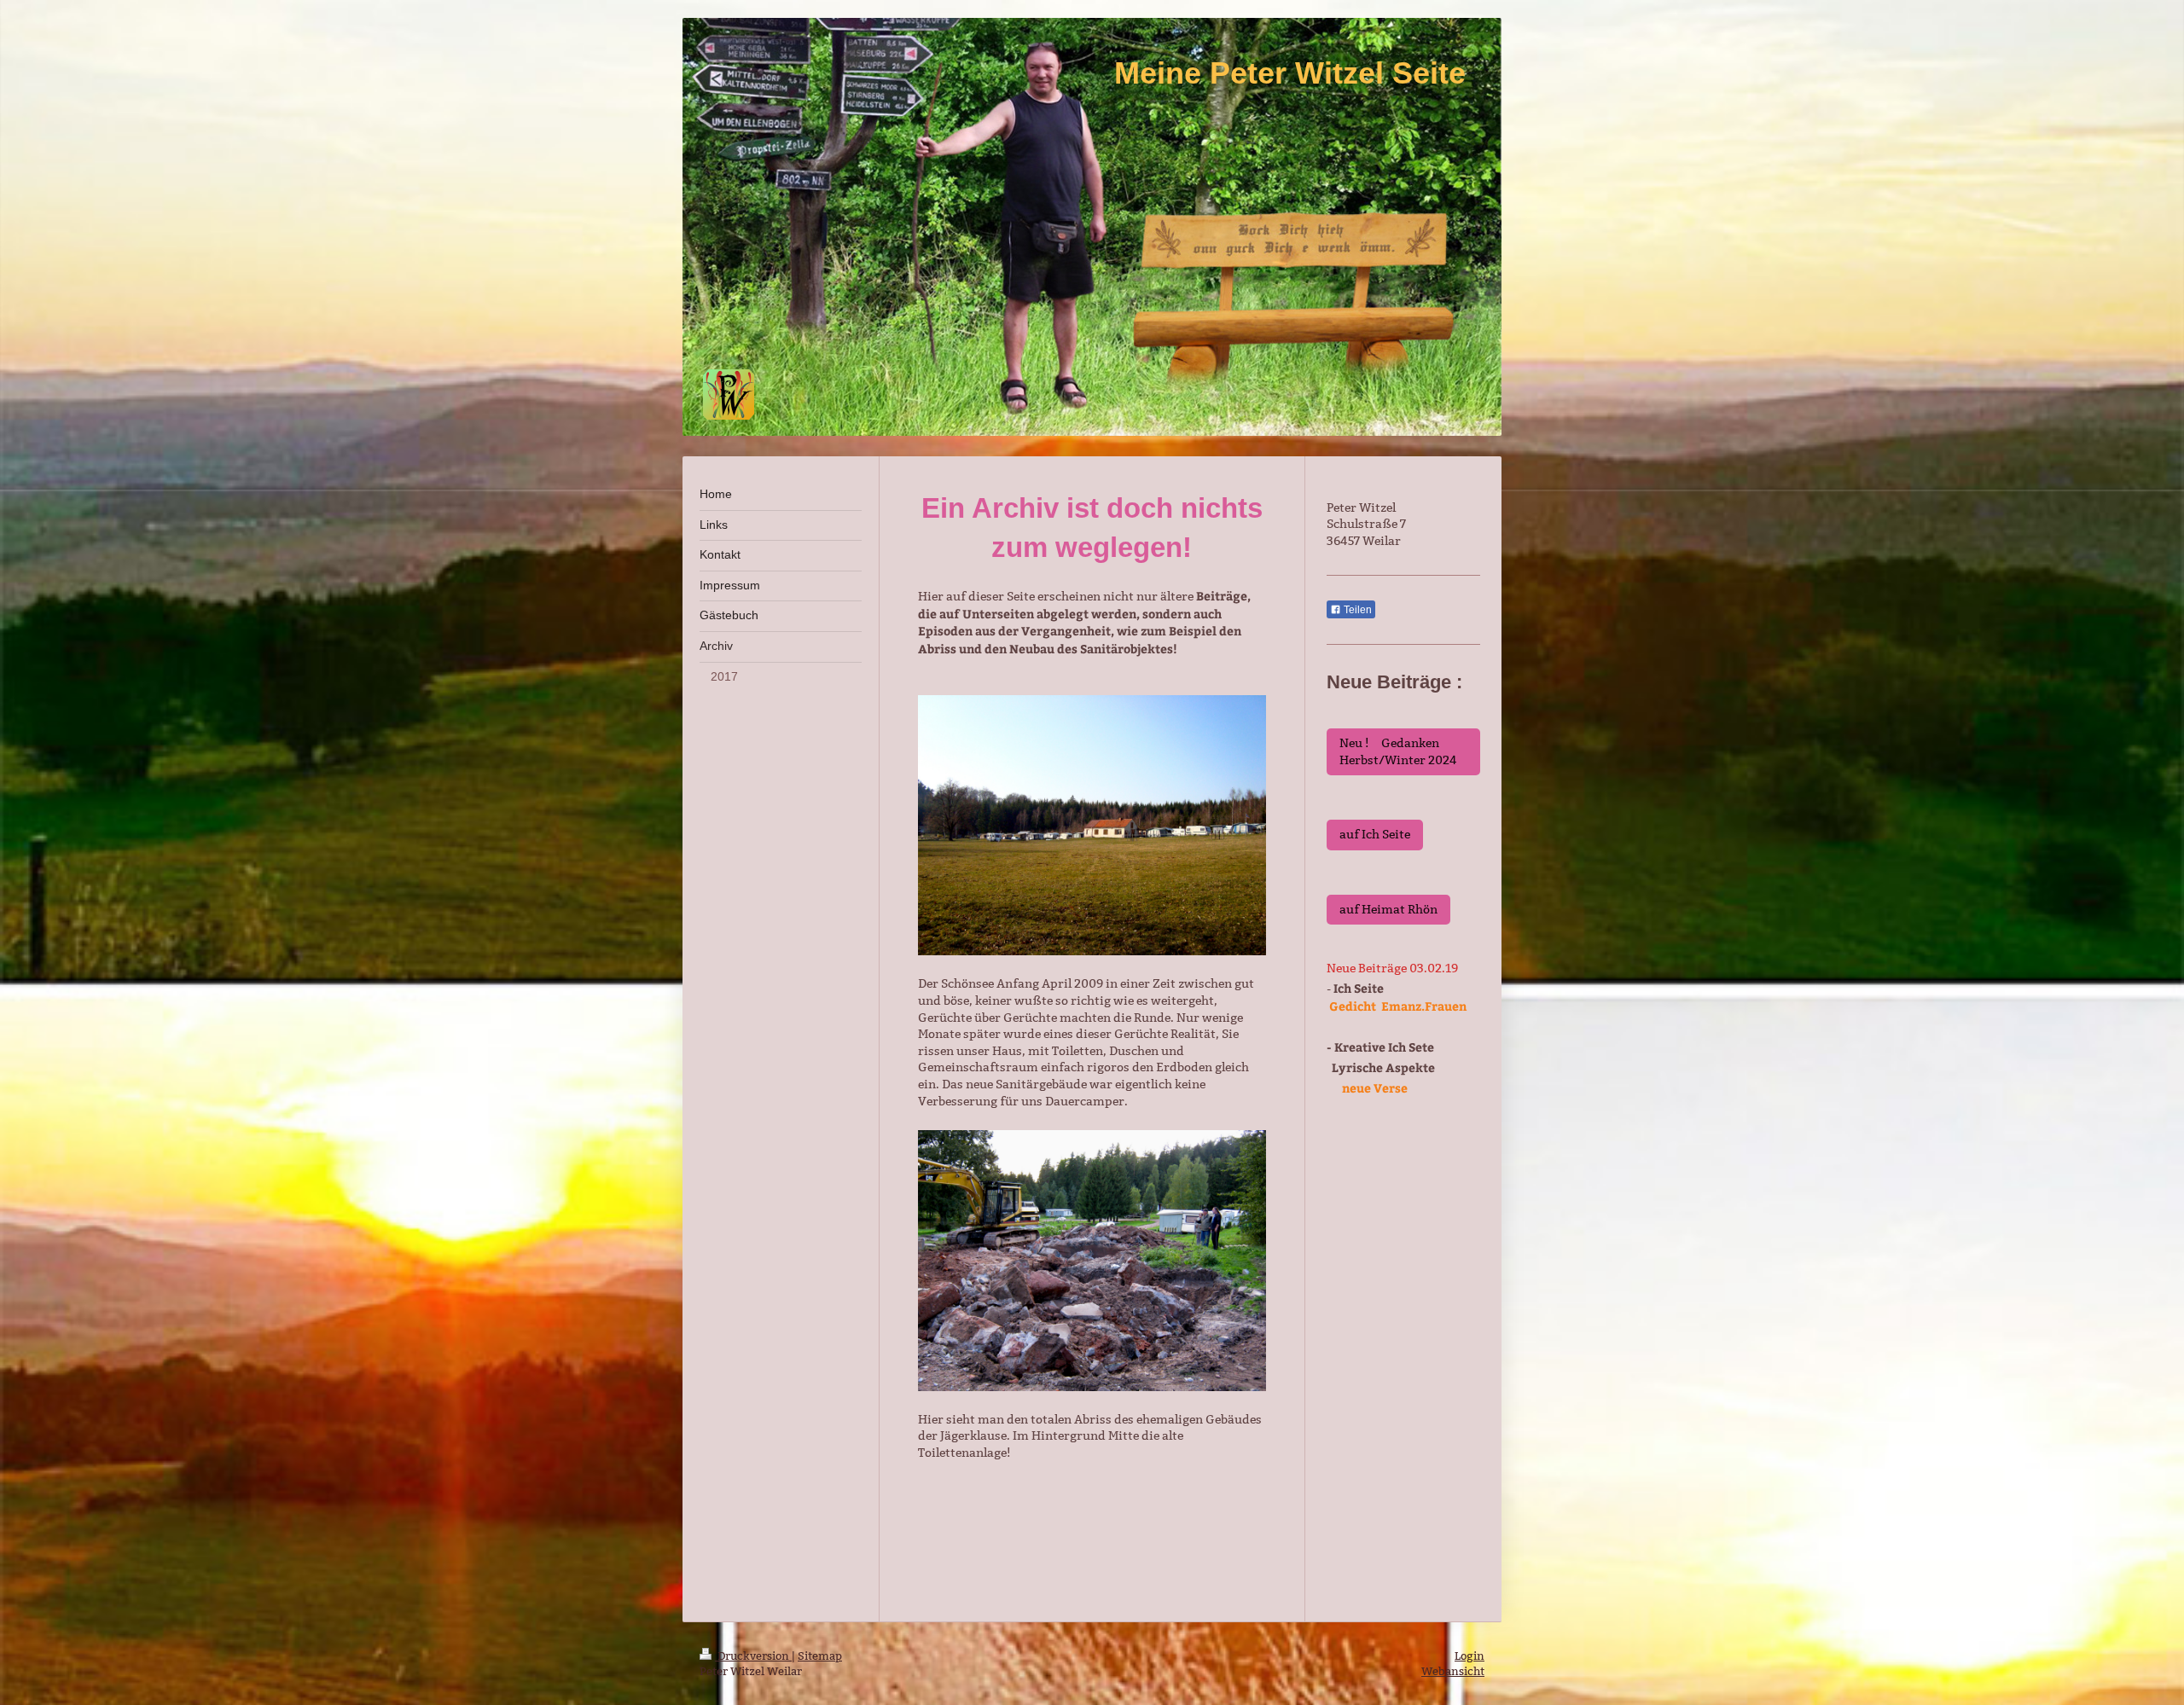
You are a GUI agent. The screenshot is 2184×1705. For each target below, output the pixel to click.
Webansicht (1453, 1671)
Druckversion (753, 1656)
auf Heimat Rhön (1388, 909)
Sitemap (820, 1656)
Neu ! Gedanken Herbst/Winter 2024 (1398, 751)
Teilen (1356, 610)
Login (1470, 1656)
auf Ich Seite (1375, 834)
